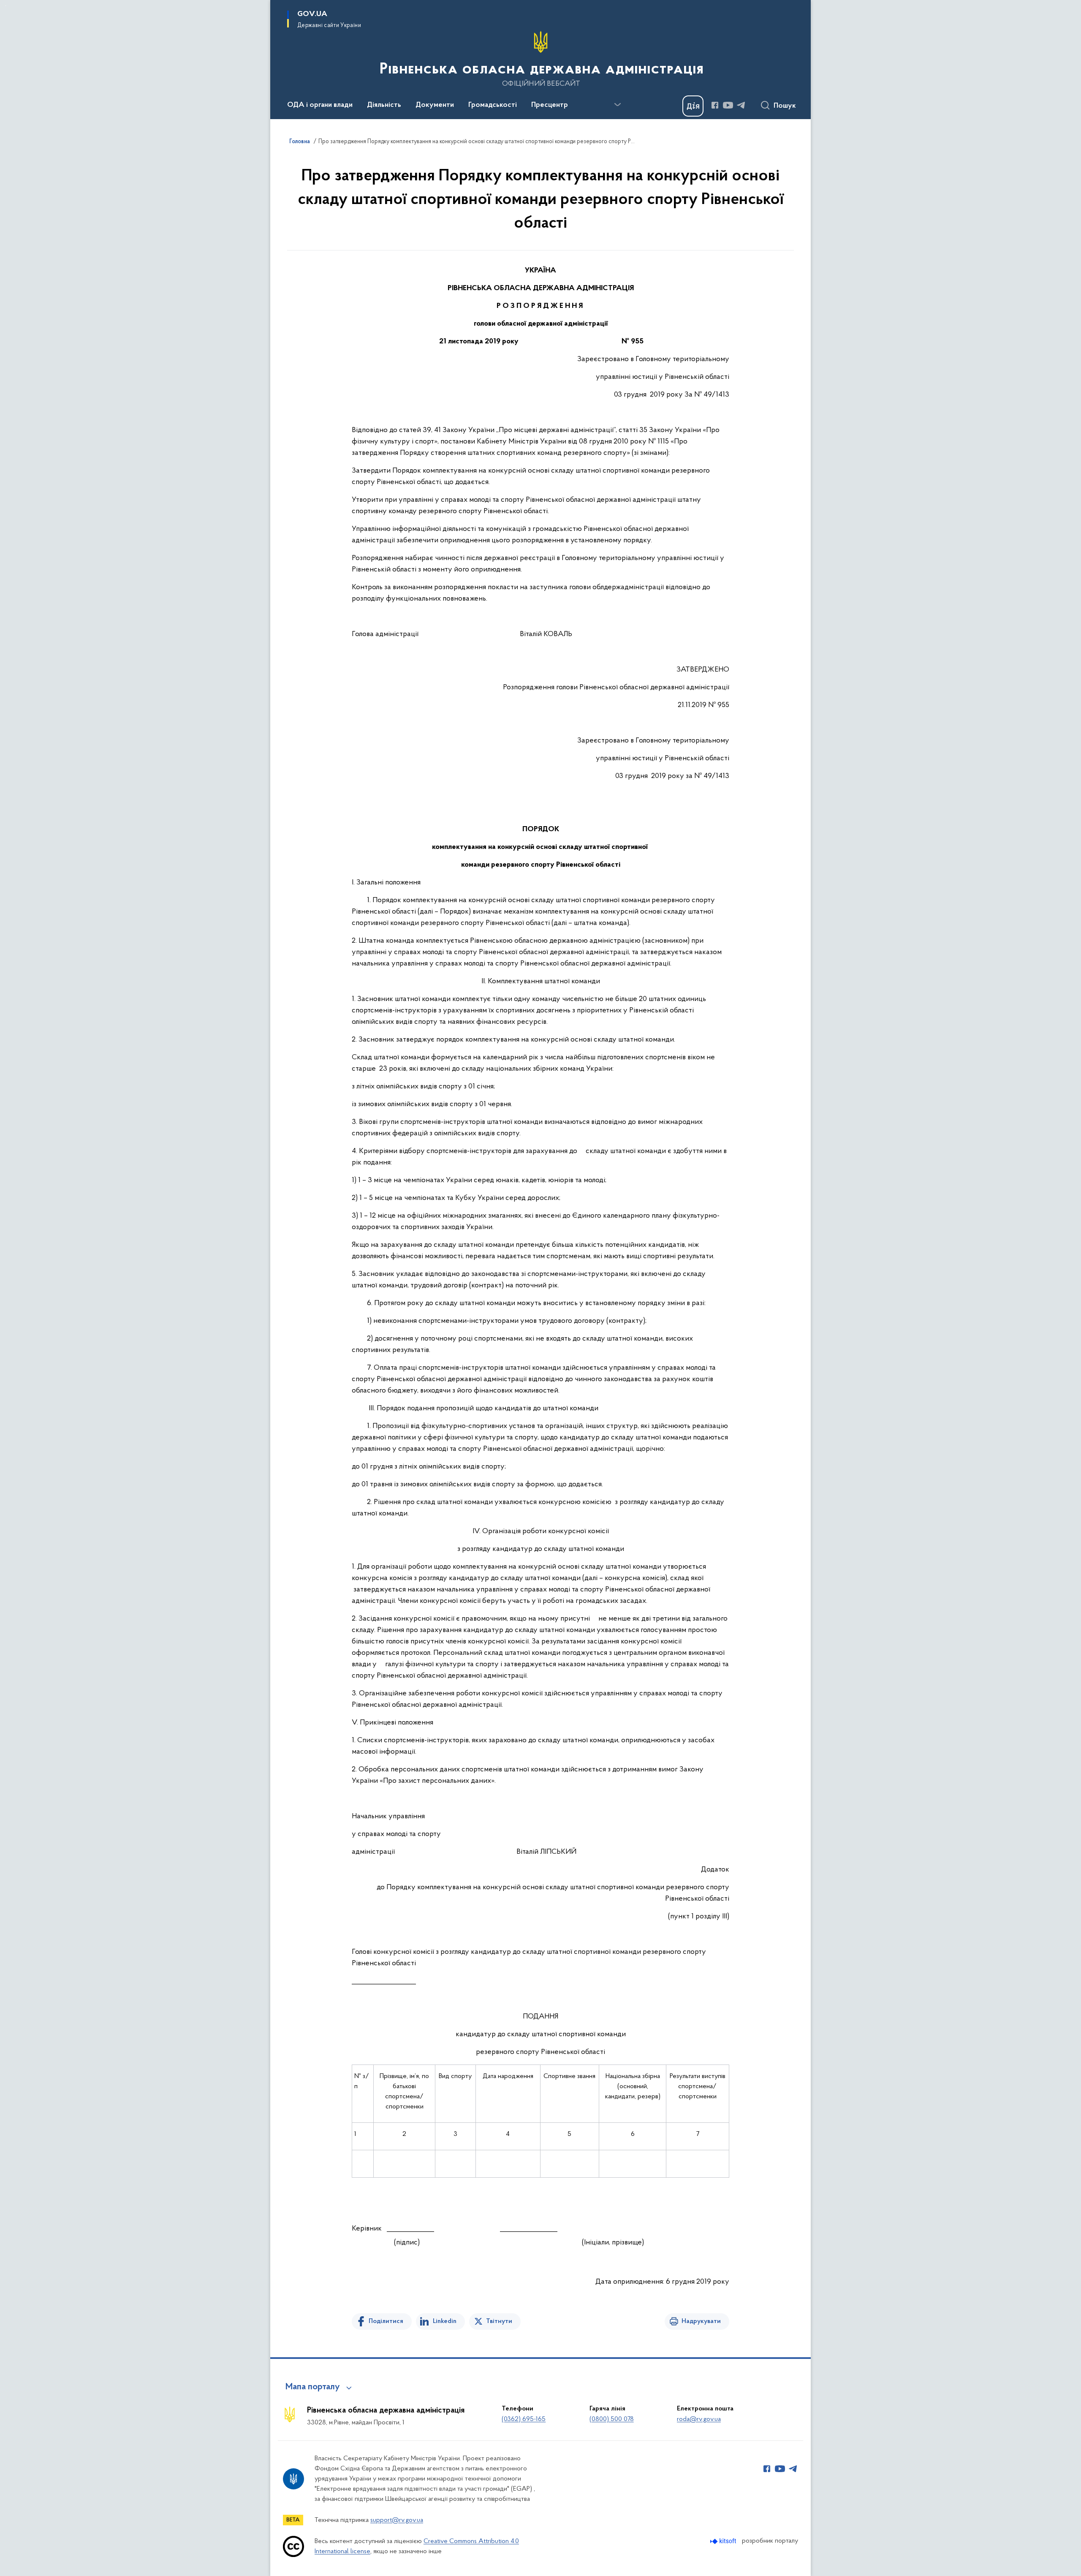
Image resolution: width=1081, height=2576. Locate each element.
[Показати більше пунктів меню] (617, 105)
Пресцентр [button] (550, 105)
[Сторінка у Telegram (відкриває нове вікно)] (741, 105)
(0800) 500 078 (612, 2419)
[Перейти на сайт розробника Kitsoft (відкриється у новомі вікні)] (724, 2541)
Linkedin (445, 2321)
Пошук (785, 106)
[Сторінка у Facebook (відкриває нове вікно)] (715, 105)
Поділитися (386, 2321)
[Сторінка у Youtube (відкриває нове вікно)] (728, 105)
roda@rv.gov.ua (699, 2419)
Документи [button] (435, 105)
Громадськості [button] (493, 105)
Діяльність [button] (384, 105)
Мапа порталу (313, 2387)
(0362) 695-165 (524, 2419)
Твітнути (499, 2321)
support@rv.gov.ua (397, 2520)
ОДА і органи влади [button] (320, 105)
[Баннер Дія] (693, 106)
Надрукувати (701, 2321)
